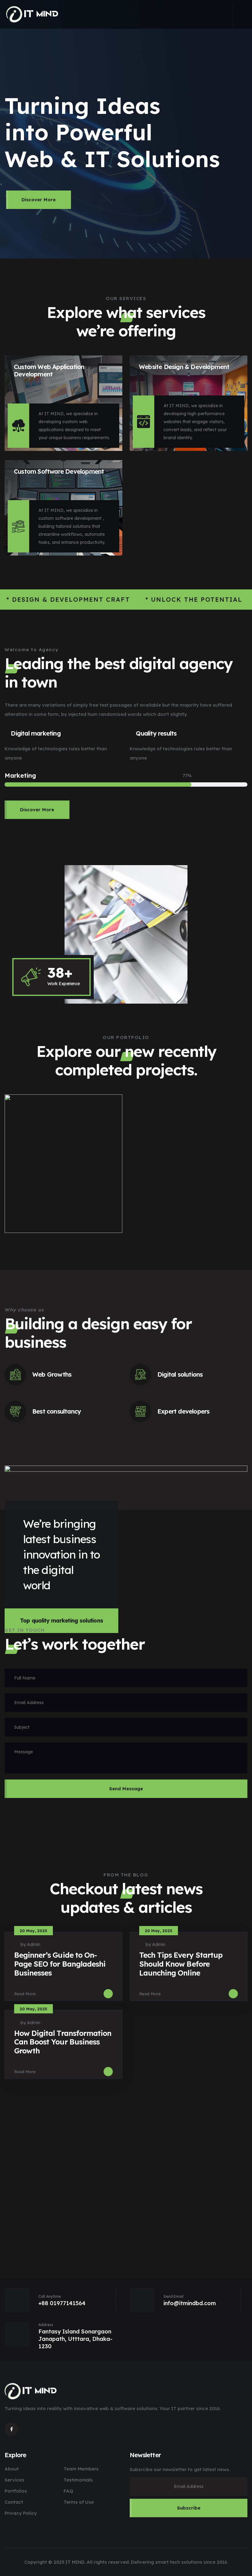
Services (14, 2480)
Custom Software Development (59, 471)
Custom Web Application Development (49, 370)
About (12, 2469)
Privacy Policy (21, 2513)
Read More (25, 1994)
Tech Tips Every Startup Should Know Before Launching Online (181, 1964)
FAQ (68, 2491)
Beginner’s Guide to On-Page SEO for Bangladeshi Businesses (60, 1964)
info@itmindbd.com (190, 2303)
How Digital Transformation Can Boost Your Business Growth (63, 2042)
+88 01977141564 (62, 2303)
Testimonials (78, 2480)
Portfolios (16, 2491)
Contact (14, 2502)
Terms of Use (79, 2502)
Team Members (81, 2469)
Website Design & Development (184, 367)
